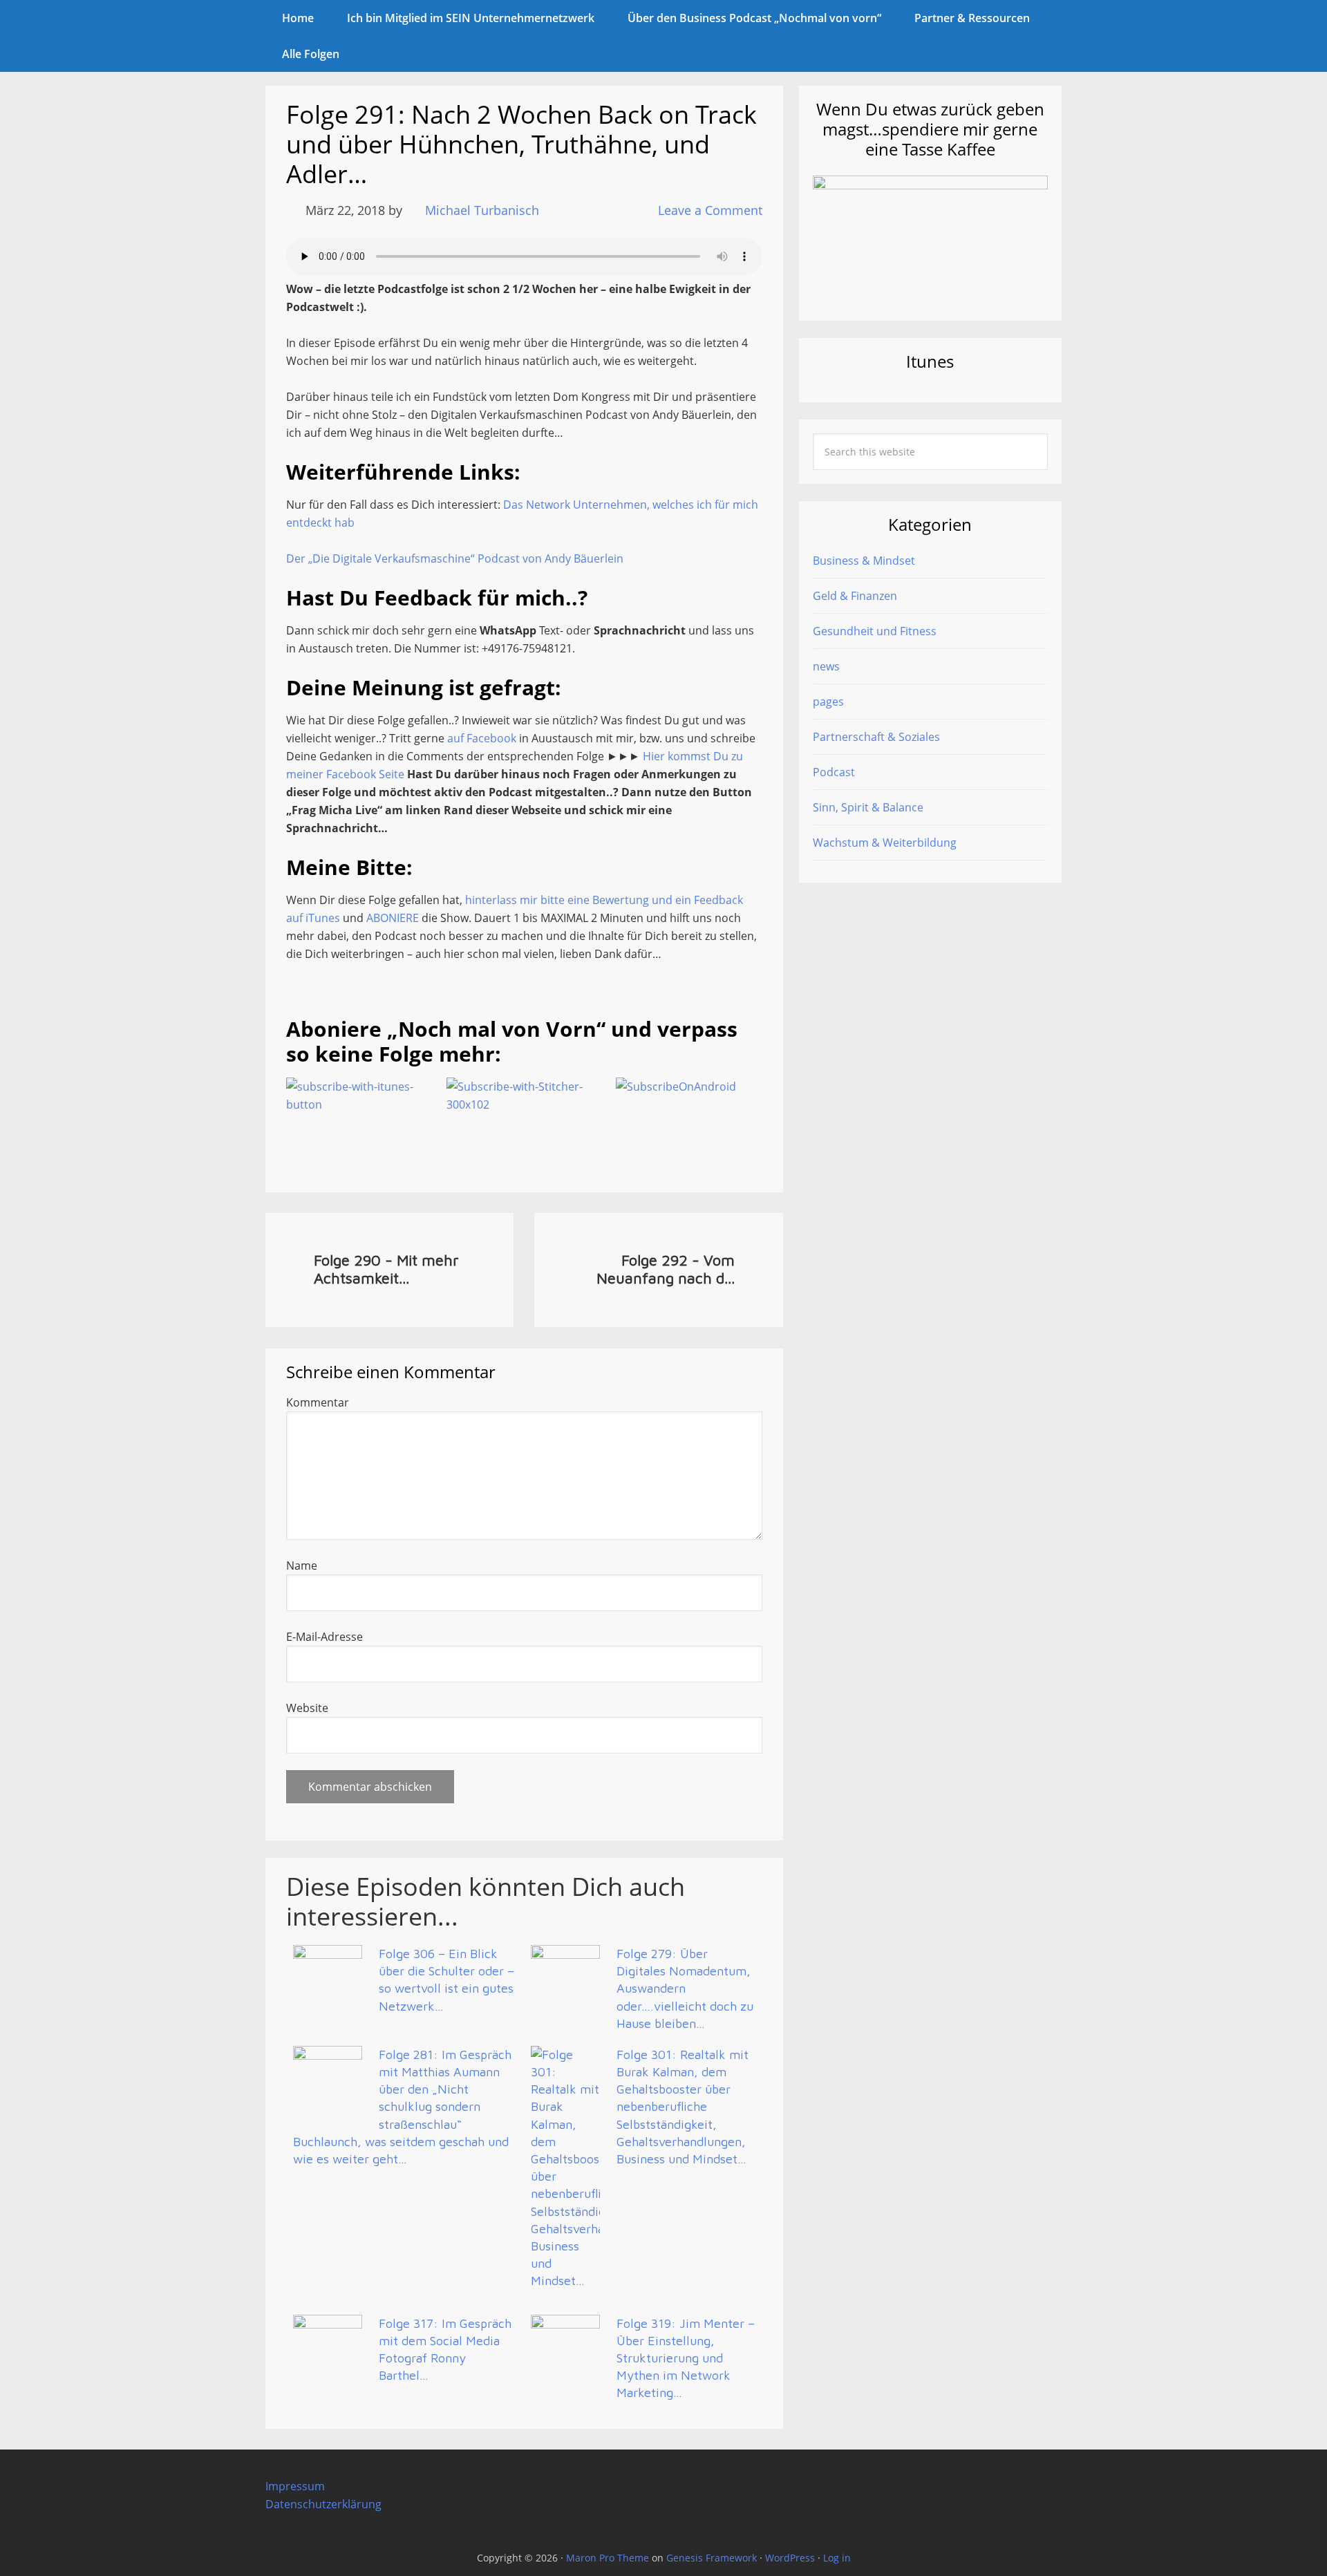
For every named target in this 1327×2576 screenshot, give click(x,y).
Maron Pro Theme (608, 2558)
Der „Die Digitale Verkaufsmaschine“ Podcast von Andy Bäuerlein (455, 558)
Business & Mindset (864, 561)
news (826, 666)
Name (302, 1566)
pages (828, 702)
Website (307, 1708)
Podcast (834, 772)
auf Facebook (482, 738)
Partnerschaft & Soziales (876, 737)
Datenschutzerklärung (323, 2504)
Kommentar (318, 1402)
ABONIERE (393, 918)
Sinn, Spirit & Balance (868, 807)
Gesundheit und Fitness (875, 631)
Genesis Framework (712, 2558)
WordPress (790, 2558)
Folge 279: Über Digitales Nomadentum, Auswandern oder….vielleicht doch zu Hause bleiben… (685, 1989)
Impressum (295, 2486)
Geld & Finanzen (855, 596)
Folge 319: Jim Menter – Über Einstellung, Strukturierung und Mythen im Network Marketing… (686, 2358)
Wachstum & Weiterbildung (885, 843)
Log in (837, 2558)
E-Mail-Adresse (324, 1637)
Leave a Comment (710, 210)
